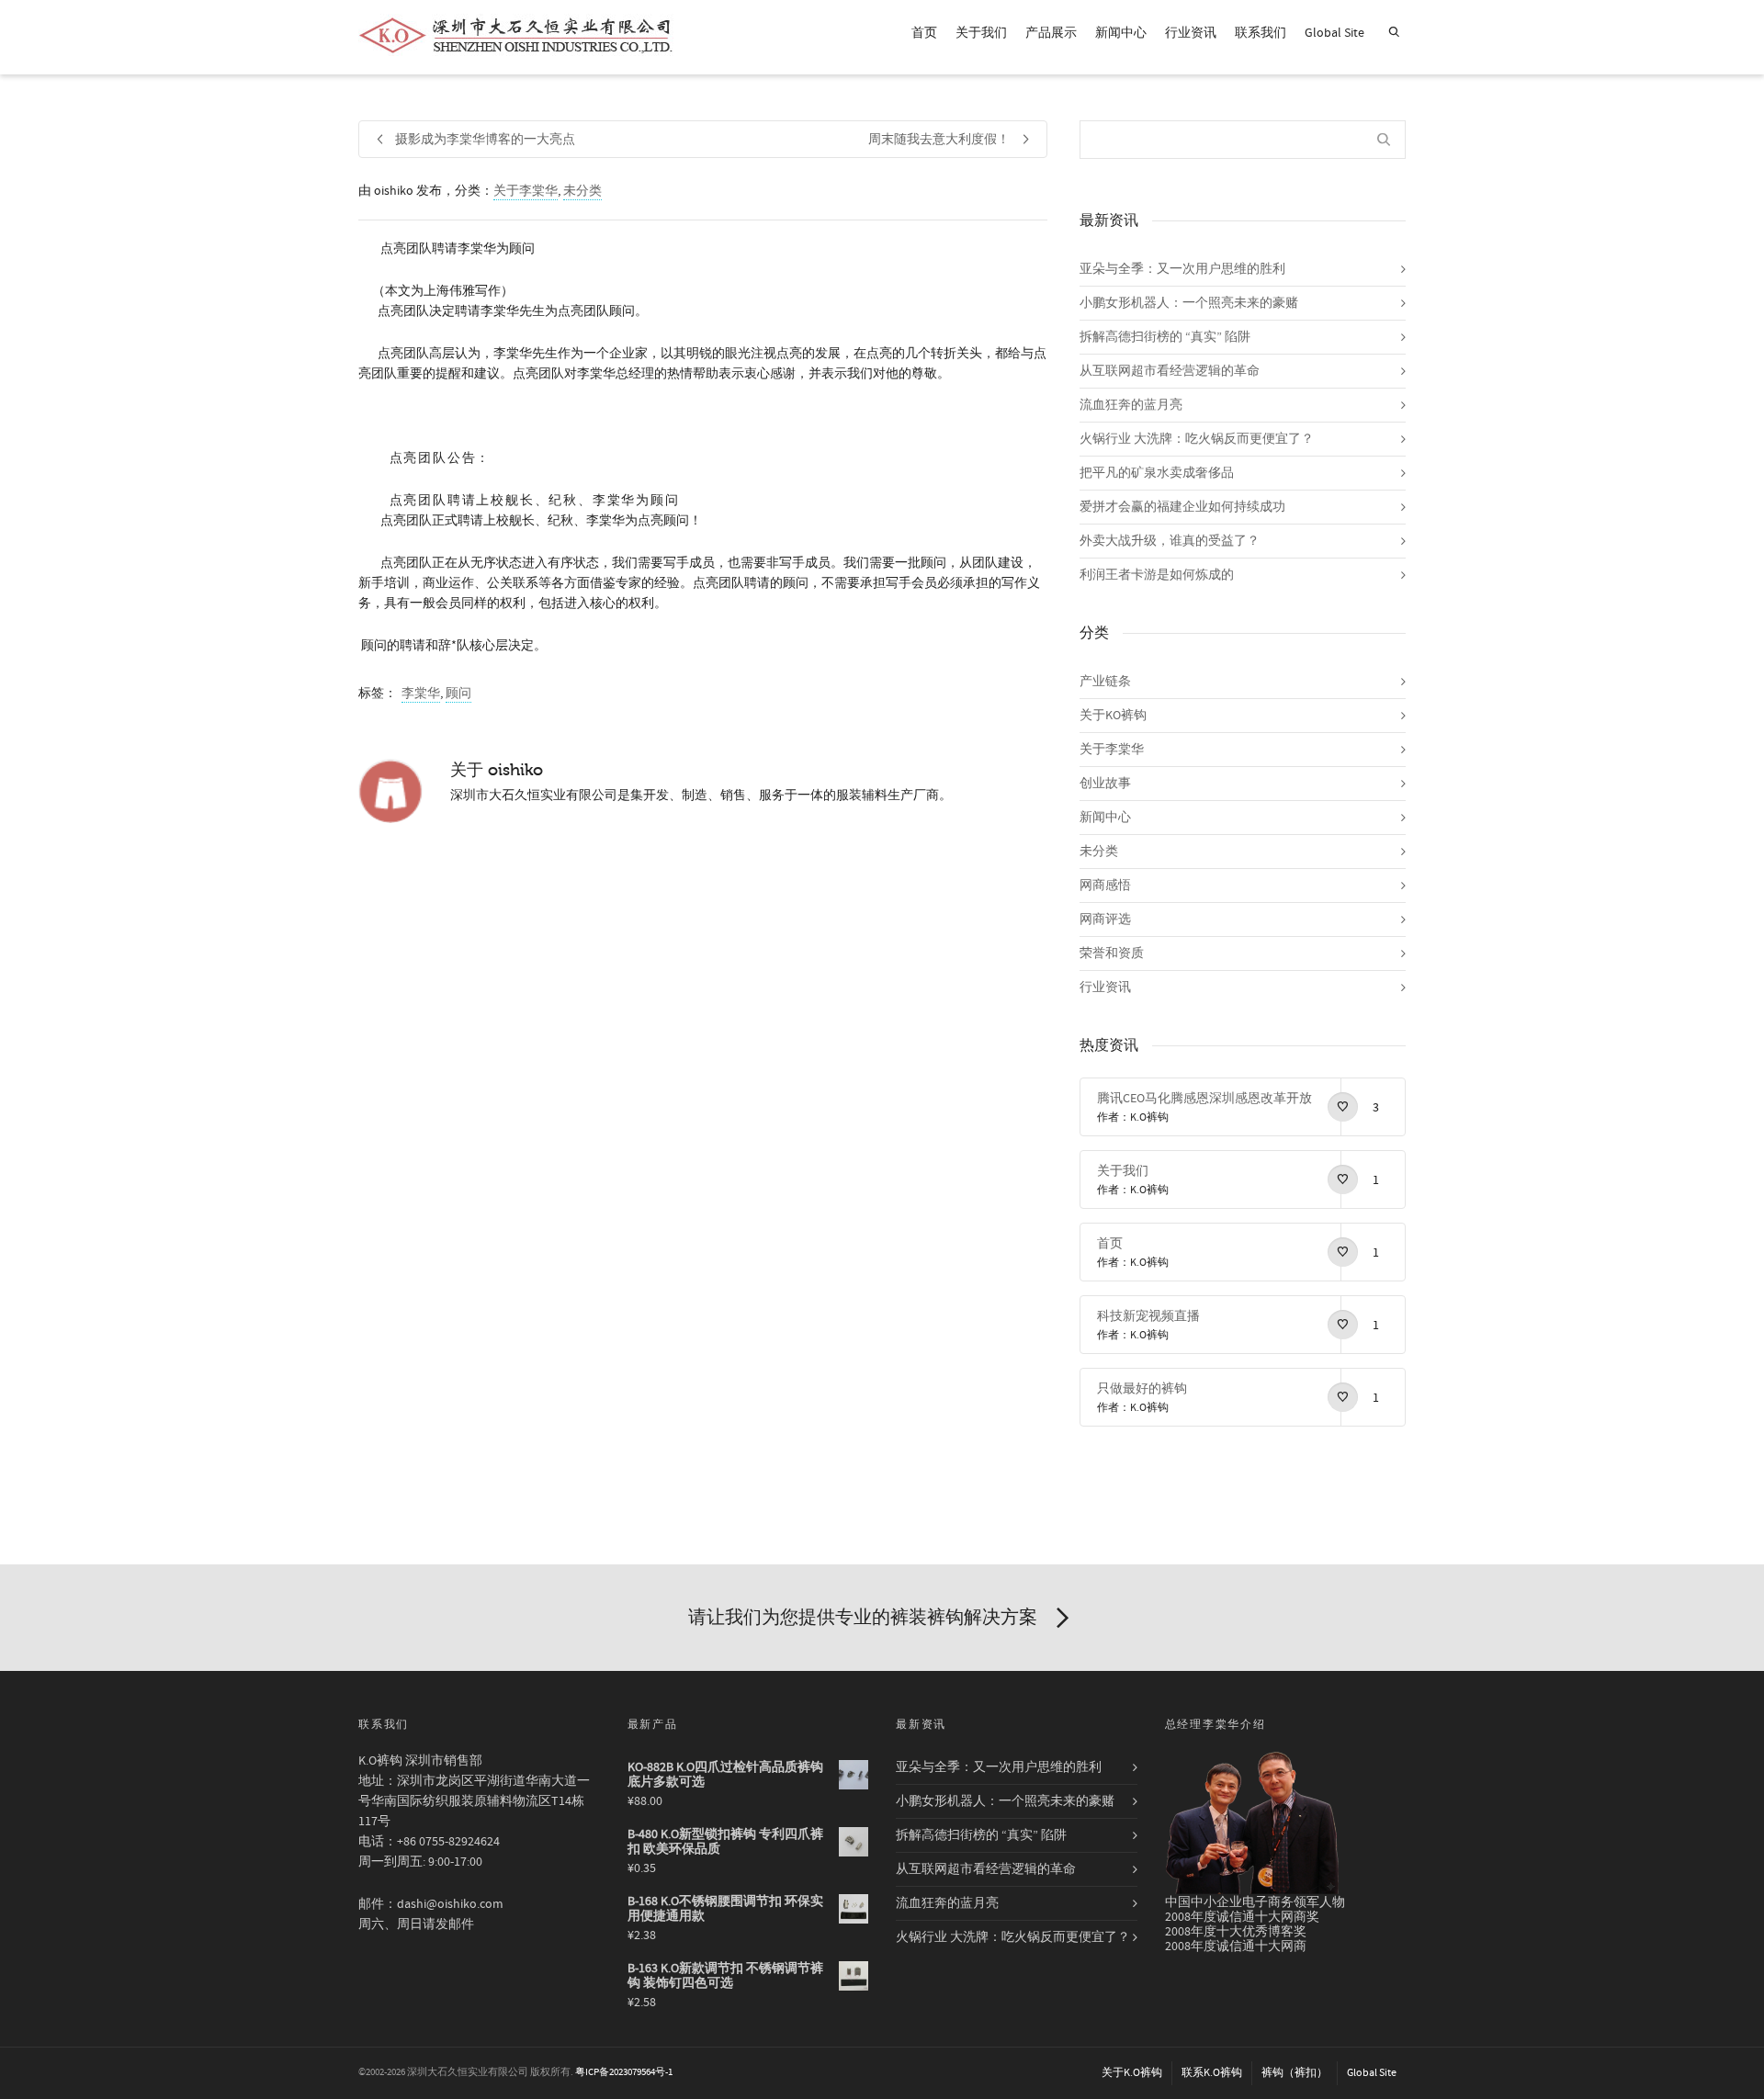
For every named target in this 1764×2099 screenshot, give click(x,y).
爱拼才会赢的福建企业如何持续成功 (1182, 507)
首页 (924, 33)
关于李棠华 (526, 191)
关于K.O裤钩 (1132, 2073)
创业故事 (1105, 784)
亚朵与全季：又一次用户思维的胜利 (1182, 269)
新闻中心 (1121, 33)
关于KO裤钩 (1113, 716)
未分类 (582, 191)
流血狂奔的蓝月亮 (1131, 405)
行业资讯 (1191, 33)
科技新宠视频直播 (1148, 1316)
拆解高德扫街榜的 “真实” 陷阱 (1165, 337)
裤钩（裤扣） (1295, 2073)
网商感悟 (1105, 886)
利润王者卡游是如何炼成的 (1157, 575)
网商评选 (1105, 920)
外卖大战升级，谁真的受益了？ (1170, 541)
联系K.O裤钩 (1212, 2073)
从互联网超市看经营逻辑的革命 (1170, 371)
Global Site (1334, 33)
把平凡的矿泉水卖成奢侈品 (1157, 473)
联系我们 (1261, 33)
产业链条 (1105, 682)
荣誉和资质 (1112, 954)
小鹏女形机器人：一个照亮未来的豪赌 (1189, 303)
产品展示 (1051, 33)
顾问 (458, 694)
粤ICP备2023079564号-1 (624, 2072)
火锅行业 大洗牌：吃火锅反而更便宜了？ (1197, 439)
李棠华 (421, 694)
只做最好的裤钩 (1142, 1389)
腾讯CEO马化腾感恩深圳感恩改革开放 (1204, 1099)
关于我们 (981, 33)
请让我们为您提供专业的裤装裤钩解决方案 (863, 1617)
